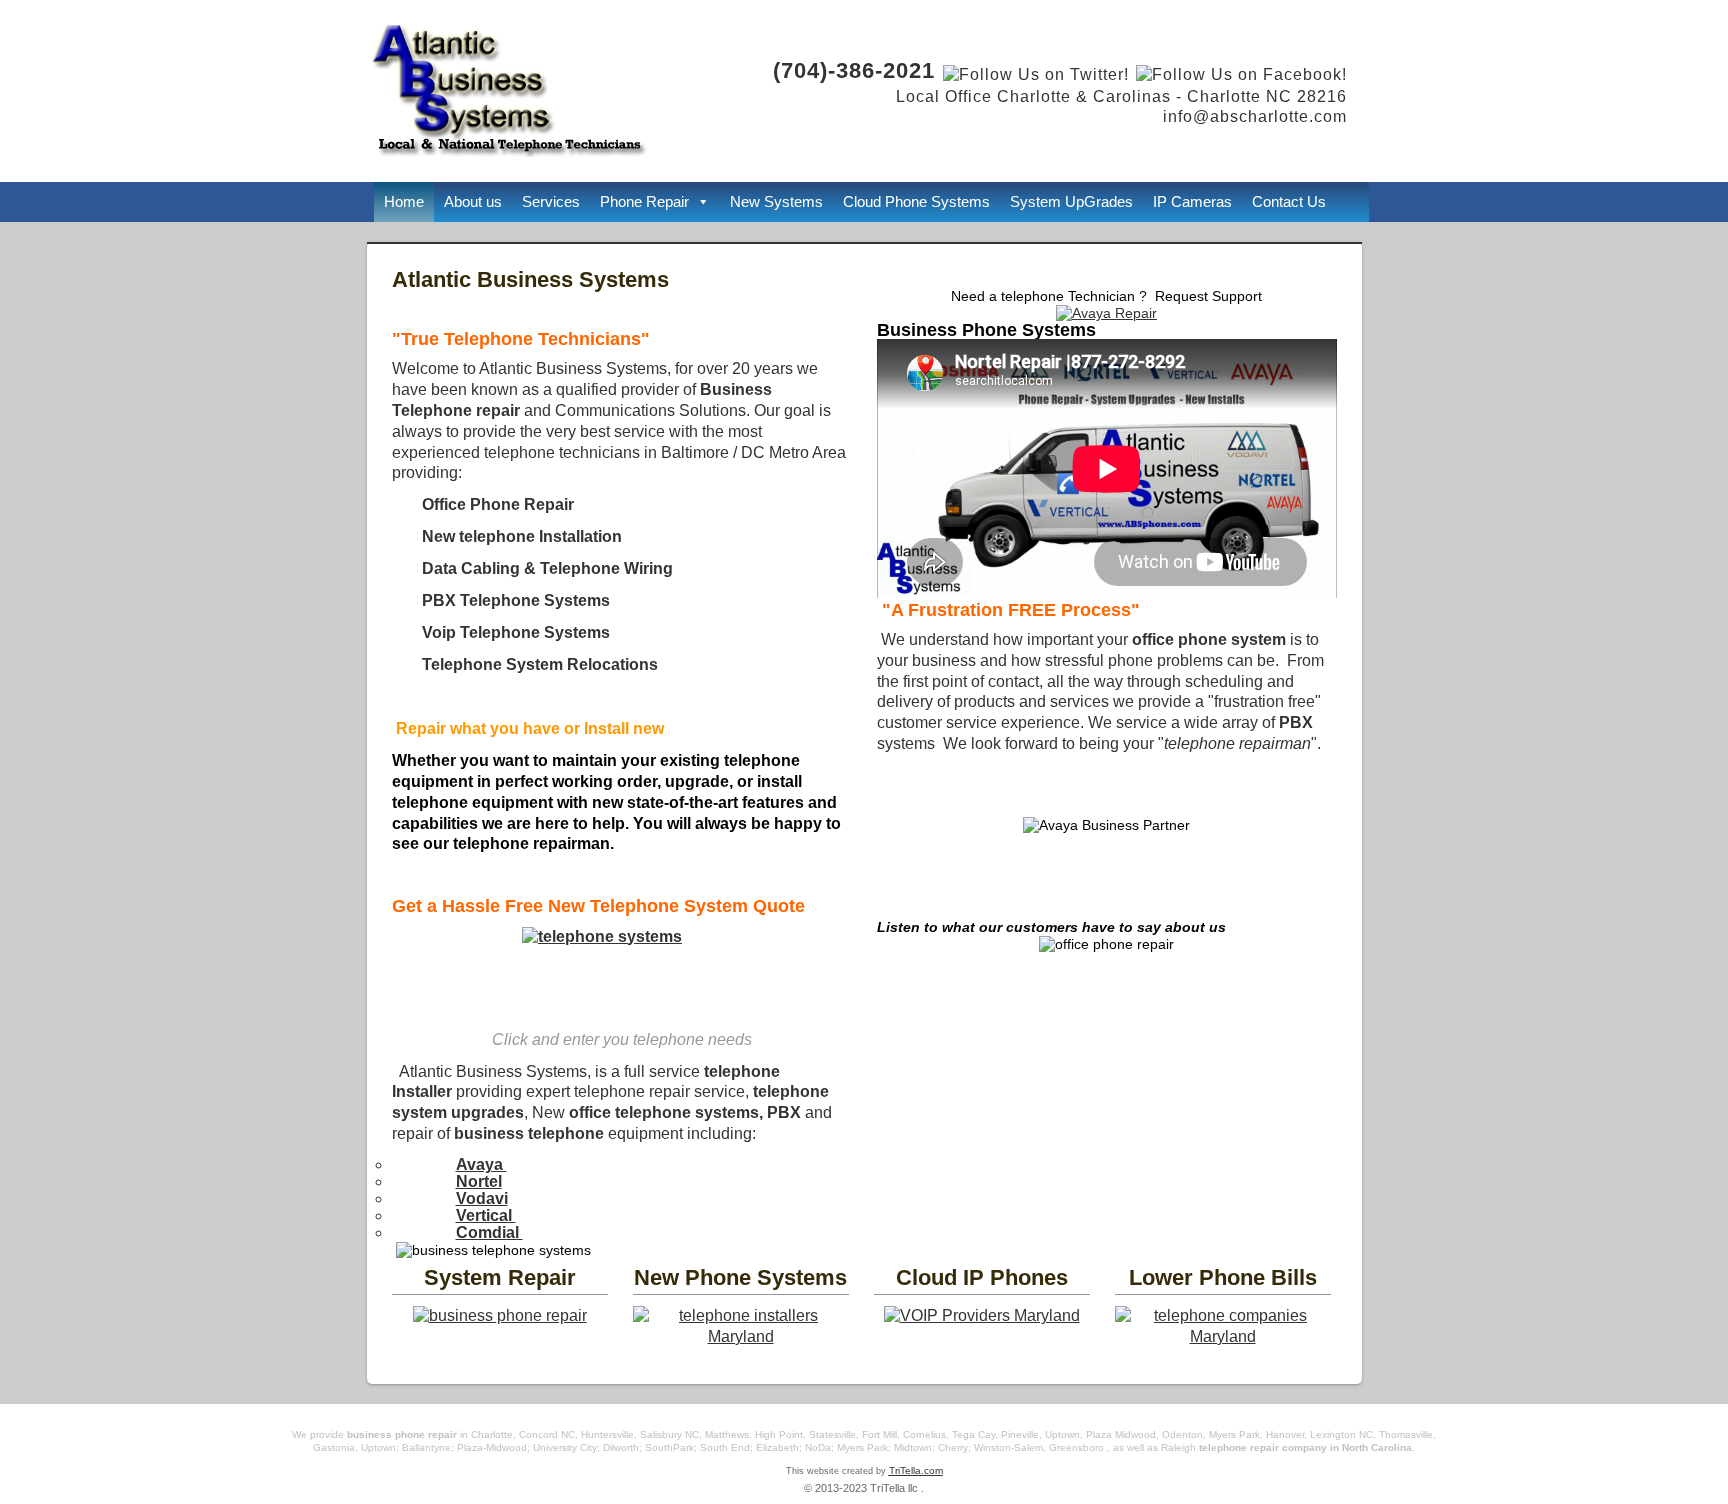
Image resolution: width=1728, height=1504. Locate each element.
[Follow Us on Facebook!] (1241, 74)
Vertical (486, 1215)
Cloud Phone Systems (916, 201)
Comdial (489, 1232)
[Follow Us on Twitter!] (1034, 74)
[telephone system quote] (622, 962)
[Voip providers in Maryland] (982, 1315)
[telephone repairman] (500, 1315)
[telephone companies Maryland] (1223, 1336)
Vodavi (482, 1198)
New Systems (776, 201)
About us (473, 201)
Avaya (481, 1164)
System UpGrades (1071, 201)
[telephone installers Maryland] (741, 1336)
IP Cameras (1192, 201)
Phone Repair (644, 201)
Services (551, 201)
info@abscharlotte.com (1255, 116)
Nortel (479, 1181)
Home (404, 201)
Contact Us (1289, 201)
